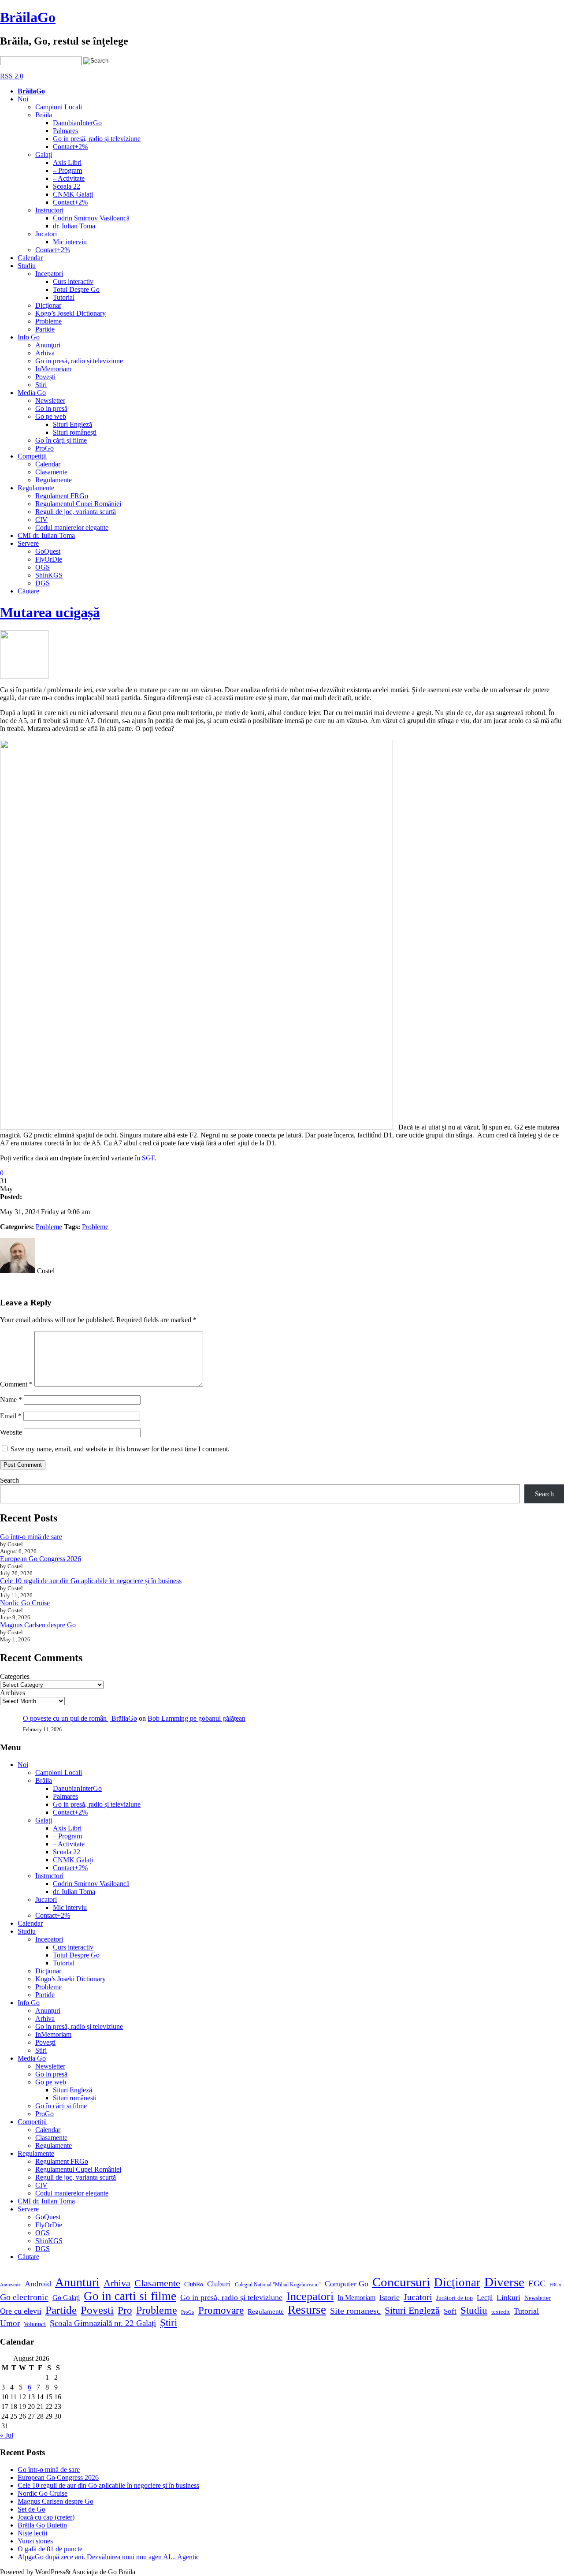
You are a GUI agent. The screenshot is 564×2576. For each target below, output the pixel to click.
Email (11, 1416)
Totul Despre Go (76, 289)
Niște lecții (32, 2533)
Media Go (32, 393)
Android (38, 2284)
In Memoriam (356, 2298)
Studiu (27, 266)
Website (11, 1432)
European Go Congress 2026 (41, 1559)
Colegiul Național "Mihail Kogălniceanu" (278, 2285)
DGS (43, 583)
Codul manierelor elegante (72, 528)
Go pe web (51, 416)
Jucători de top (455, 2298)
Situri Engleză (72, 424)
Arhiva (45, 353)
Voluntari (35, 2324)
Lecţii (485, 2298)
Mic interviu (70, 242)
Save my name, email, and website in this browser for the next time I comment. (120, 1449)
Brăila (44, 115)
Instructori (49, 210)
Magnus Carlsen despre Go (38, 1625)
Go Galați (66, 2298)
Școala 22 (67, 186)
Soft (450, 2311)
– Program (67, 170)
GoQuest (48, 551)
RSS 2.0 (12, 76)
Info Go (29, 337)
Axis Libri (67, 162)
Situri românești (75, 432)
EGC (537, 2283)
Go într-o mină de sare (31, 1537)
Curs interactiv (73, 281)
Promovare (221, 2310)
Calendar (30, 258)
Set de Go (32, 2509)
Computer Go (347, 2284)
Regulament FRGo (62, 496)
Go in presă (51, 408)
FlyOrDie (49, 559)
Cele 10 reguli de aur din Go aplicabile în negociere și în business (91, 1581)
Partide (45, 329)
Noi (23, 99)
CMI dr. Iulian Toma (46, 535)
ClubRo (194, 2284)
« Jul (7, 2435)
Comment (16, 1384)
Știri (169, 2323)
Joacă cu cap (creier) (46, 2517)
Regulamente (54, 480)
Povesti (97, 2310)
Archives (13, 1693)
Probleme (48, 321)
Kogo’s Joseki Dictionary (70, 313)
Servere (28, 543)
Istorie (390, 2297)
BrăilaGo (28, 17)
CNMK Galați (73, 194)
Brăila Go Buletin (42, 2525)
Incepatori (49, 274)
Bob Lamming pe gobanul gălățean (197, 1718)
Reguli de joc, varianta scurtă (76, 512)
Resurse (307, 2310)
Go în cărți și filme (61, 440)
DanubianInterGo (77, 123)
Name (11, 1400)
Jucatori (46, 234)
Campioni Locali (59, 107)
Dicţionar (48, 305)
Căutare (28, 591)
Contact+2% (70, 147)
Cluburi (219, 2284)
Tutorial (64, 297)
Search (9, 1480)
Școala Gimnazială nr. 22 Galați (103, 2323)
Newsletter (50, 401)
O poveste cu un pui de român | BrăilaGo (80, 1718)
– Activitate (69, 178)
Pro (125, 2310)
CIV (41, 520)
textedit (501, 2312)
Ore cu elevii (21, 2311)
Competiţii (32, 456)
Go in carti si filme (130, 2296)
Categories (15, 1676)
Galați (44, 155)
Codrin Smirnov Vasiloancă (91, 218)
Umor (10, 2323)
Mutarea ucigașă (50, 612)
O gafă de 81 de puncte (50, 2549)
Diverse (504, 2282)
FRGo (555, 2285)
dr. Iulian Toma (74, 226)
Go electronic (24, 2297)
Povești (45, 377)
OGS (43, 567)
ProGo (45, 448)
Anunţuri (48, 345)
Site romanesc (355, 2311)
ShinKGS (49, 575)
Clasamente (51, 472)
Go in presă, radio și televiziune (97, 139)
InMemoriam (53, 369)
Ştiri (41, 385)
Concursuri (401, 2282)
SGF (148, 1158)
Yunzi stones (35, 2541)
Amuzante (10, 2285)
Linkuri (508, 2297)
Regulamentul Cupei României (78, 504)
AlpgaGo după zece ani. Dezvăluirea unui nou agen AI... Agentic (108, 2557)
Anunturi (77, 2282)
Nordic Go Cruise (25, 1603)
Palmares (65, 131)
